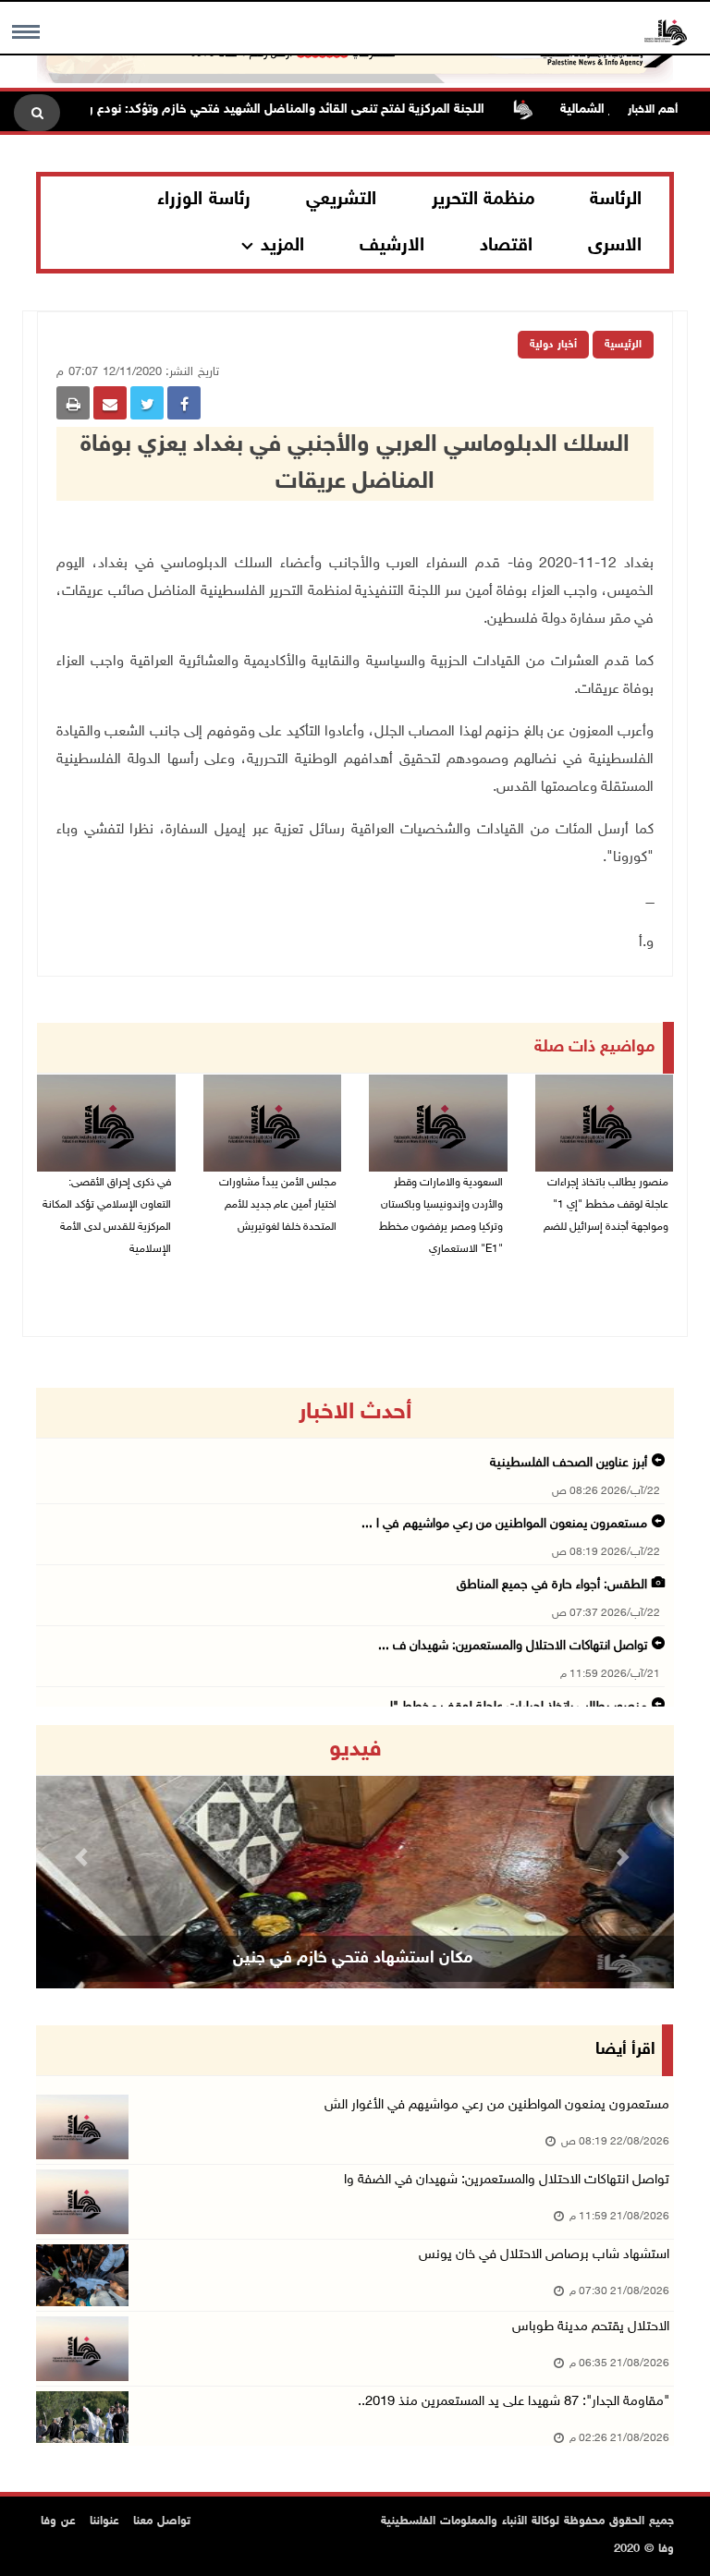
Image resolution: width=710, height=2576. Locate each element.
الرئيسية (623, 345)
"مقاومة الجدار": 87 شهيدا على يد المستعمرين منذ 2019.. (514, 2402)
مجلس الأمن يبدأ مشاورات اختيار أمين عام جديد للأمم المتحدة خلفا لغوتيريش (278, 1205)
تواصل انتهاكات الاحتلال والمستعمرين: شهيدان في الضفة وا (507, 2180)
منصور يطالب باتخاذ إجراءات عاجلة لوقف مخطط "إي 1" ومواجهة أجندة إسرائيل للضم (606, 1205)
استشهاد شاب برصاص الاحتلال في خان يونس (544, 2255)
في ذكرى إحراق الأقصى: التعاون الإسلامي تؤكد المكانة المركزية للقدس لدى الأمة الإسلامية (107, 1216)
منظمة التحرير (484, 200)
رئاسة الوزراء (204, 200)
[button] (84, 1857)
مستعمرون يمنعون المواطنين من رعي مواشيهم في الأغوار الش (497, 2105)
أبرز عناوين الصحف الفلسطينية (569, 1463)
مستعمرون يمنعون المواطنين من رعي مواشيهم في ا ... (504, 1524)
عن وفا (58, 2521)
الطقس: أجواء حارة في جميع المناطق (552, 1585)
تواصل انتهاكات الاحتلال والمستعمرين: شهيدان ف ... (513, 1646)
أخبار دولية (553, 345)
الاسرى (615, 246)
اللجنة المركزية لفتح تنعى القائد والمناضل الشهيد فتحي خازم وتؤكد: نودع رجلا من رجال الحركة (265, 109)
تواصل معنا (162, 2521)
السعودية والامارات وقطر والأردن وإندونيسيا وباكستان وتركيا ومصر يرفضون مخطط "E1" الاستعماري (441, 1216)
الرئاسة (616, 200)
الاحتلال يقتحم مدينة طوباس (591, 2327)
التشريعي (341, 200)
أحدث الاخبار (355, 1413)
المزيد (282, 246)
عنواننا (104, 2521)
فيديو (355, 1750)
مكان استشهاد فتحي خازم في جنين (353, 1959)
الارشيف (392, 246)
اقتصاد (506, 246)
